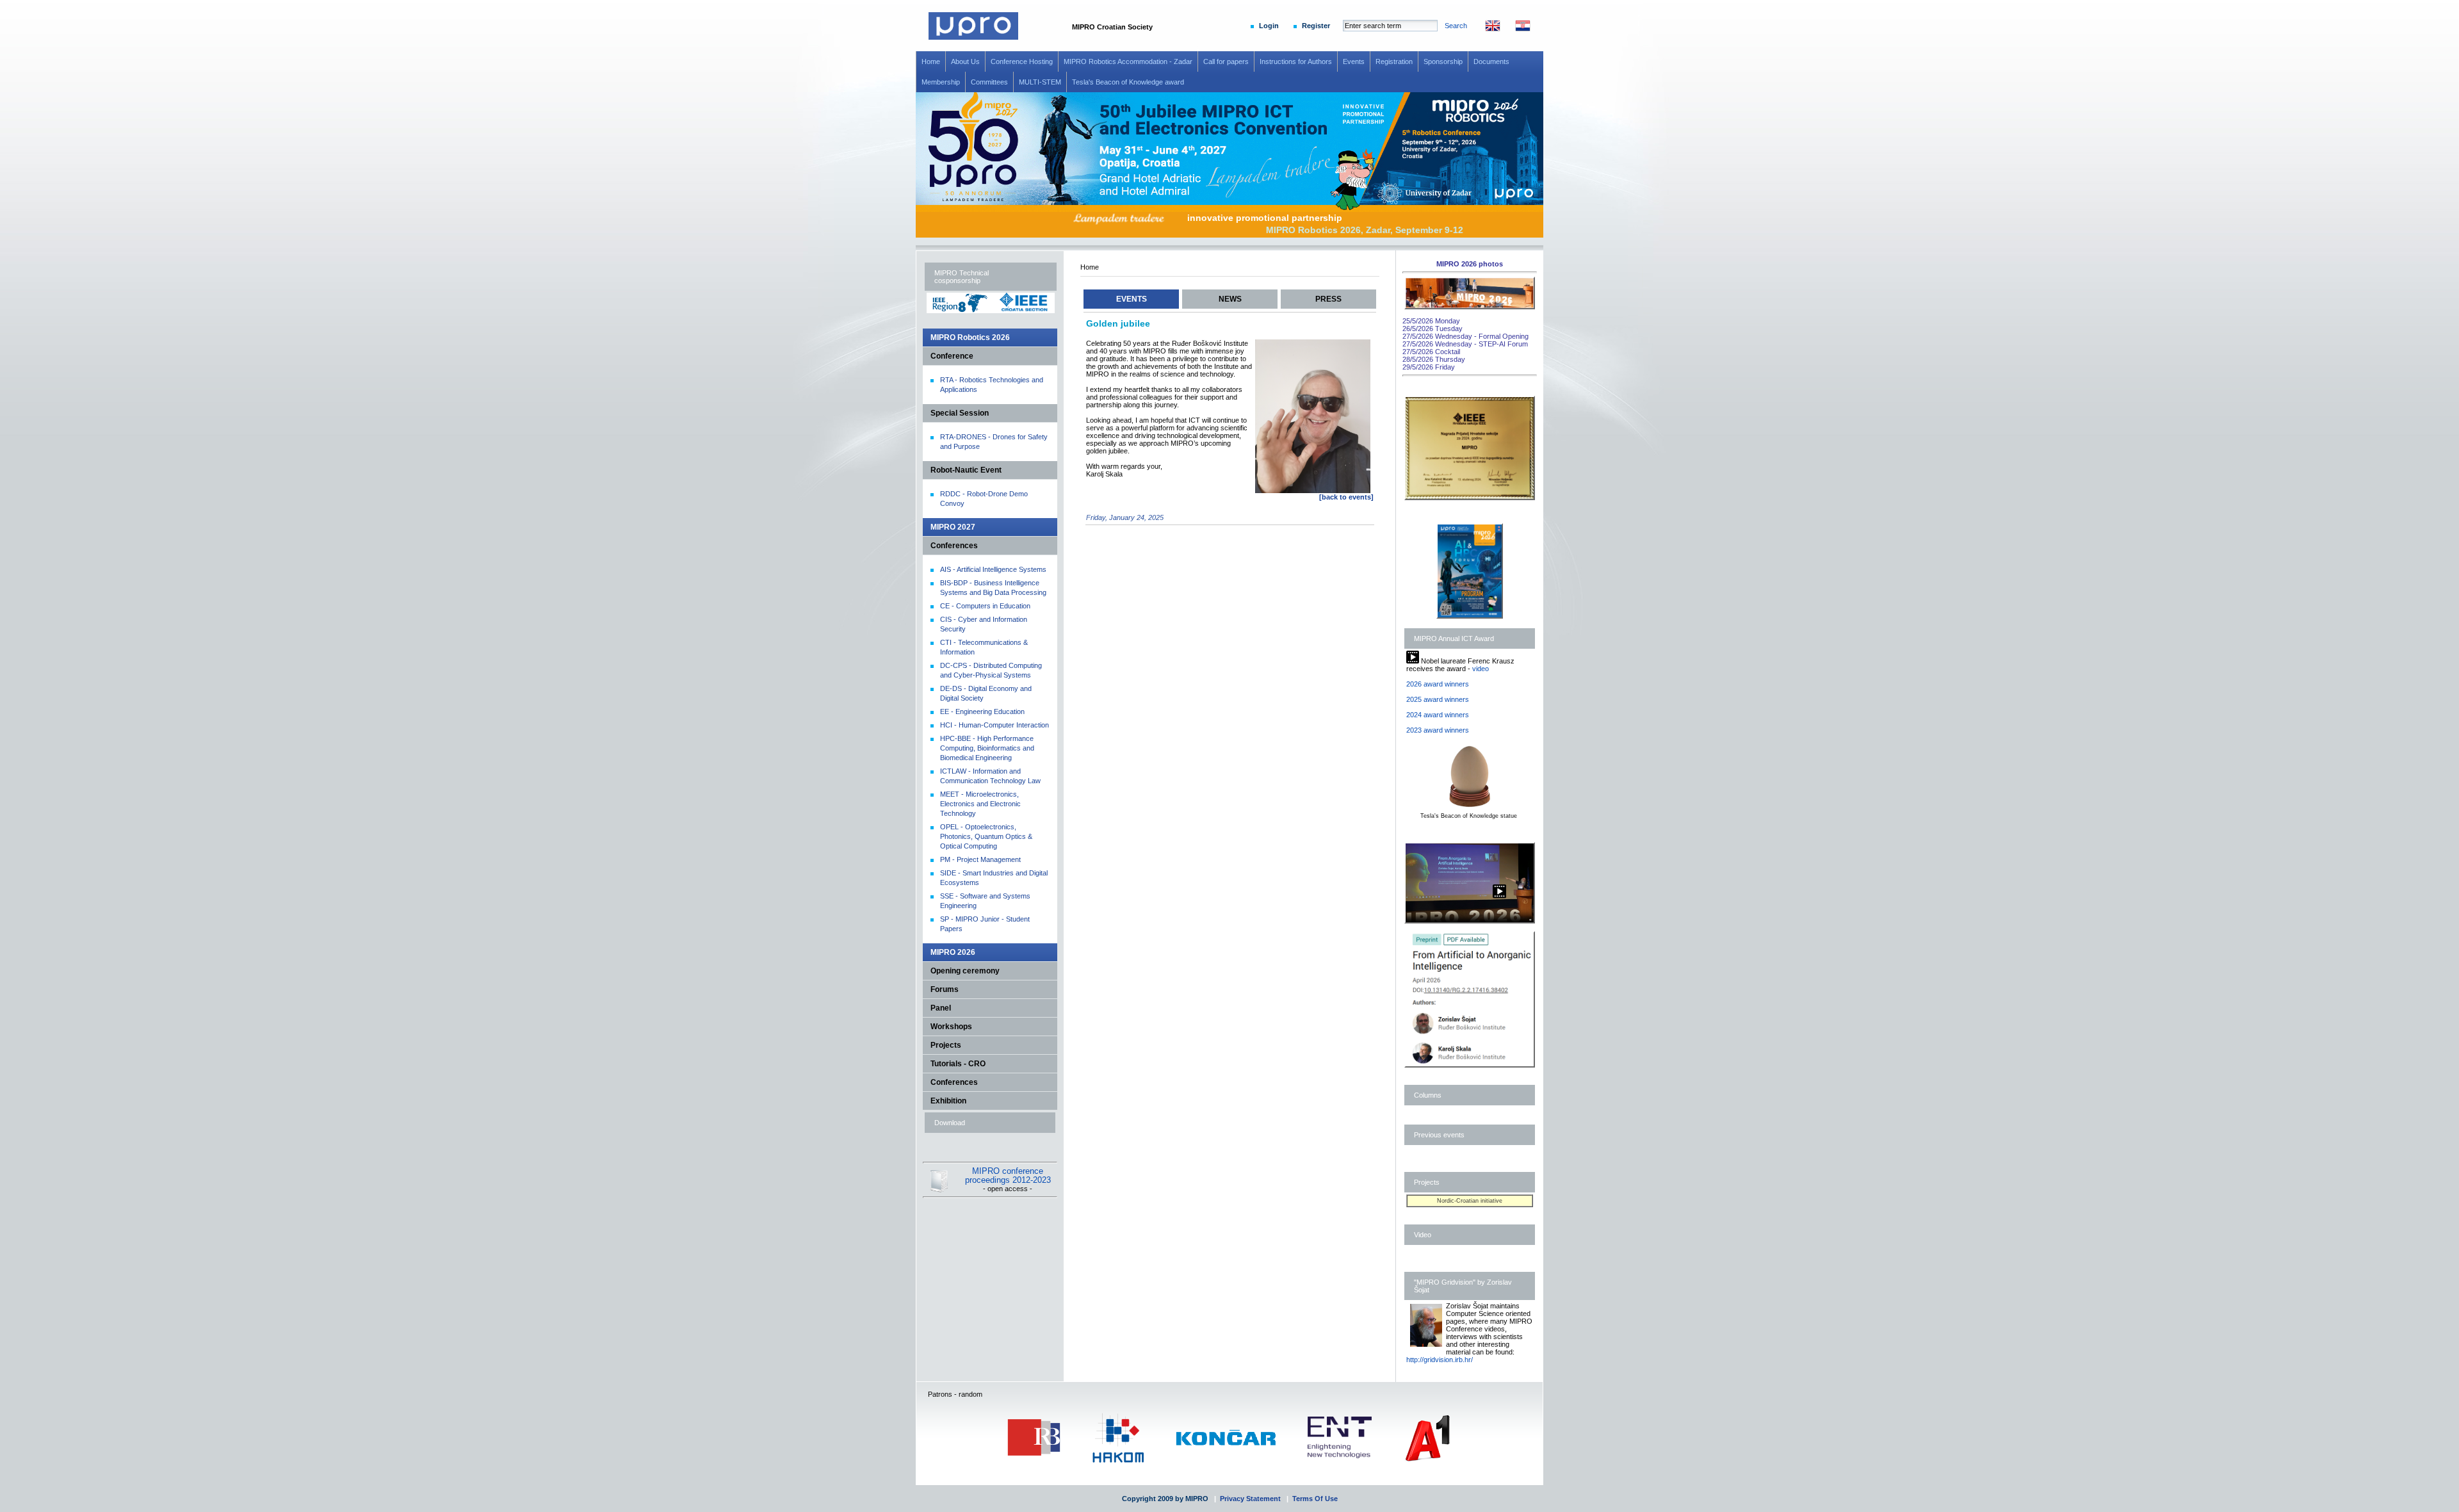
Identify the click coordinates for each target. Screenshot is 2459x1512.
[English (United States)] (1486, 29)
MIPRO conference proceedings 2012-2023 (1008, 1176)
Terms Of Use (1315, 1499)
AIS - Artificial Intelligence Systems (993, 569)
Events (1354, 61)
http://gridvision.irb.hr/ (1440, 1360)
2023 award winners (1438, 730)
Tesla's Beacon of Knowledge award (1128, 82)
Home (931, 61)
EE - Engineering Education (982, 711)
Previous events (1439, 1135)
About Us (965, 61)
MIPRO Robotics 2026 (970, 337)
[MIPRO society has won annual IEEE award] (1470, 498)
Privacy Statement (1250, 1499)
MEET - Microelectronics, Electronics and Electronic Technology (980, 804)
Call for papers (1226, 61)
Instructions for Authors (1296, 61)
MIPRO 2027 (953, 527)
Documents (1491, 61)
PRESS (1328, 299)
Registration (1394, 61)
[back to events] (1346, 497)
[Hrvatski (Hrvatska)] (1516, 29)
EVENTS (1132, 299)
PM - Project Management (980, 859)
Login (1269, 26)
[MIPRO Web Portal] (973, 37)
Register (1316, 26)
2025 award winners (1438, 699)
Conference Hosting (1022, 61)
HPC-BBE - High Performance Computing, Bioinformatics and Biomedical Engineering (987, 748)
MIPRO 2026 (953, 952)
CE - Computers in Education (985, 606)
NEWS (1230, 299)
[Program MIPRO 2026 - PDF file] (1470, 616)
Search (1456, 26)
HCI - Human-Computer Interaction (994, 725)
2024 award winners (1438, 715)
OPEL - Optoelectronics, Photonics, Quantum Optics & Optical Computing (986, 836)
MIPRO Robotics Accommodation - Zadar (1128, 61)
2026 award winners (1438, 684)
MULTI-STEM (1040, 82)
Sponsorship (1443, 61)
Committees (989, 82)
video (1481, 669)
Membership (941, 82)
